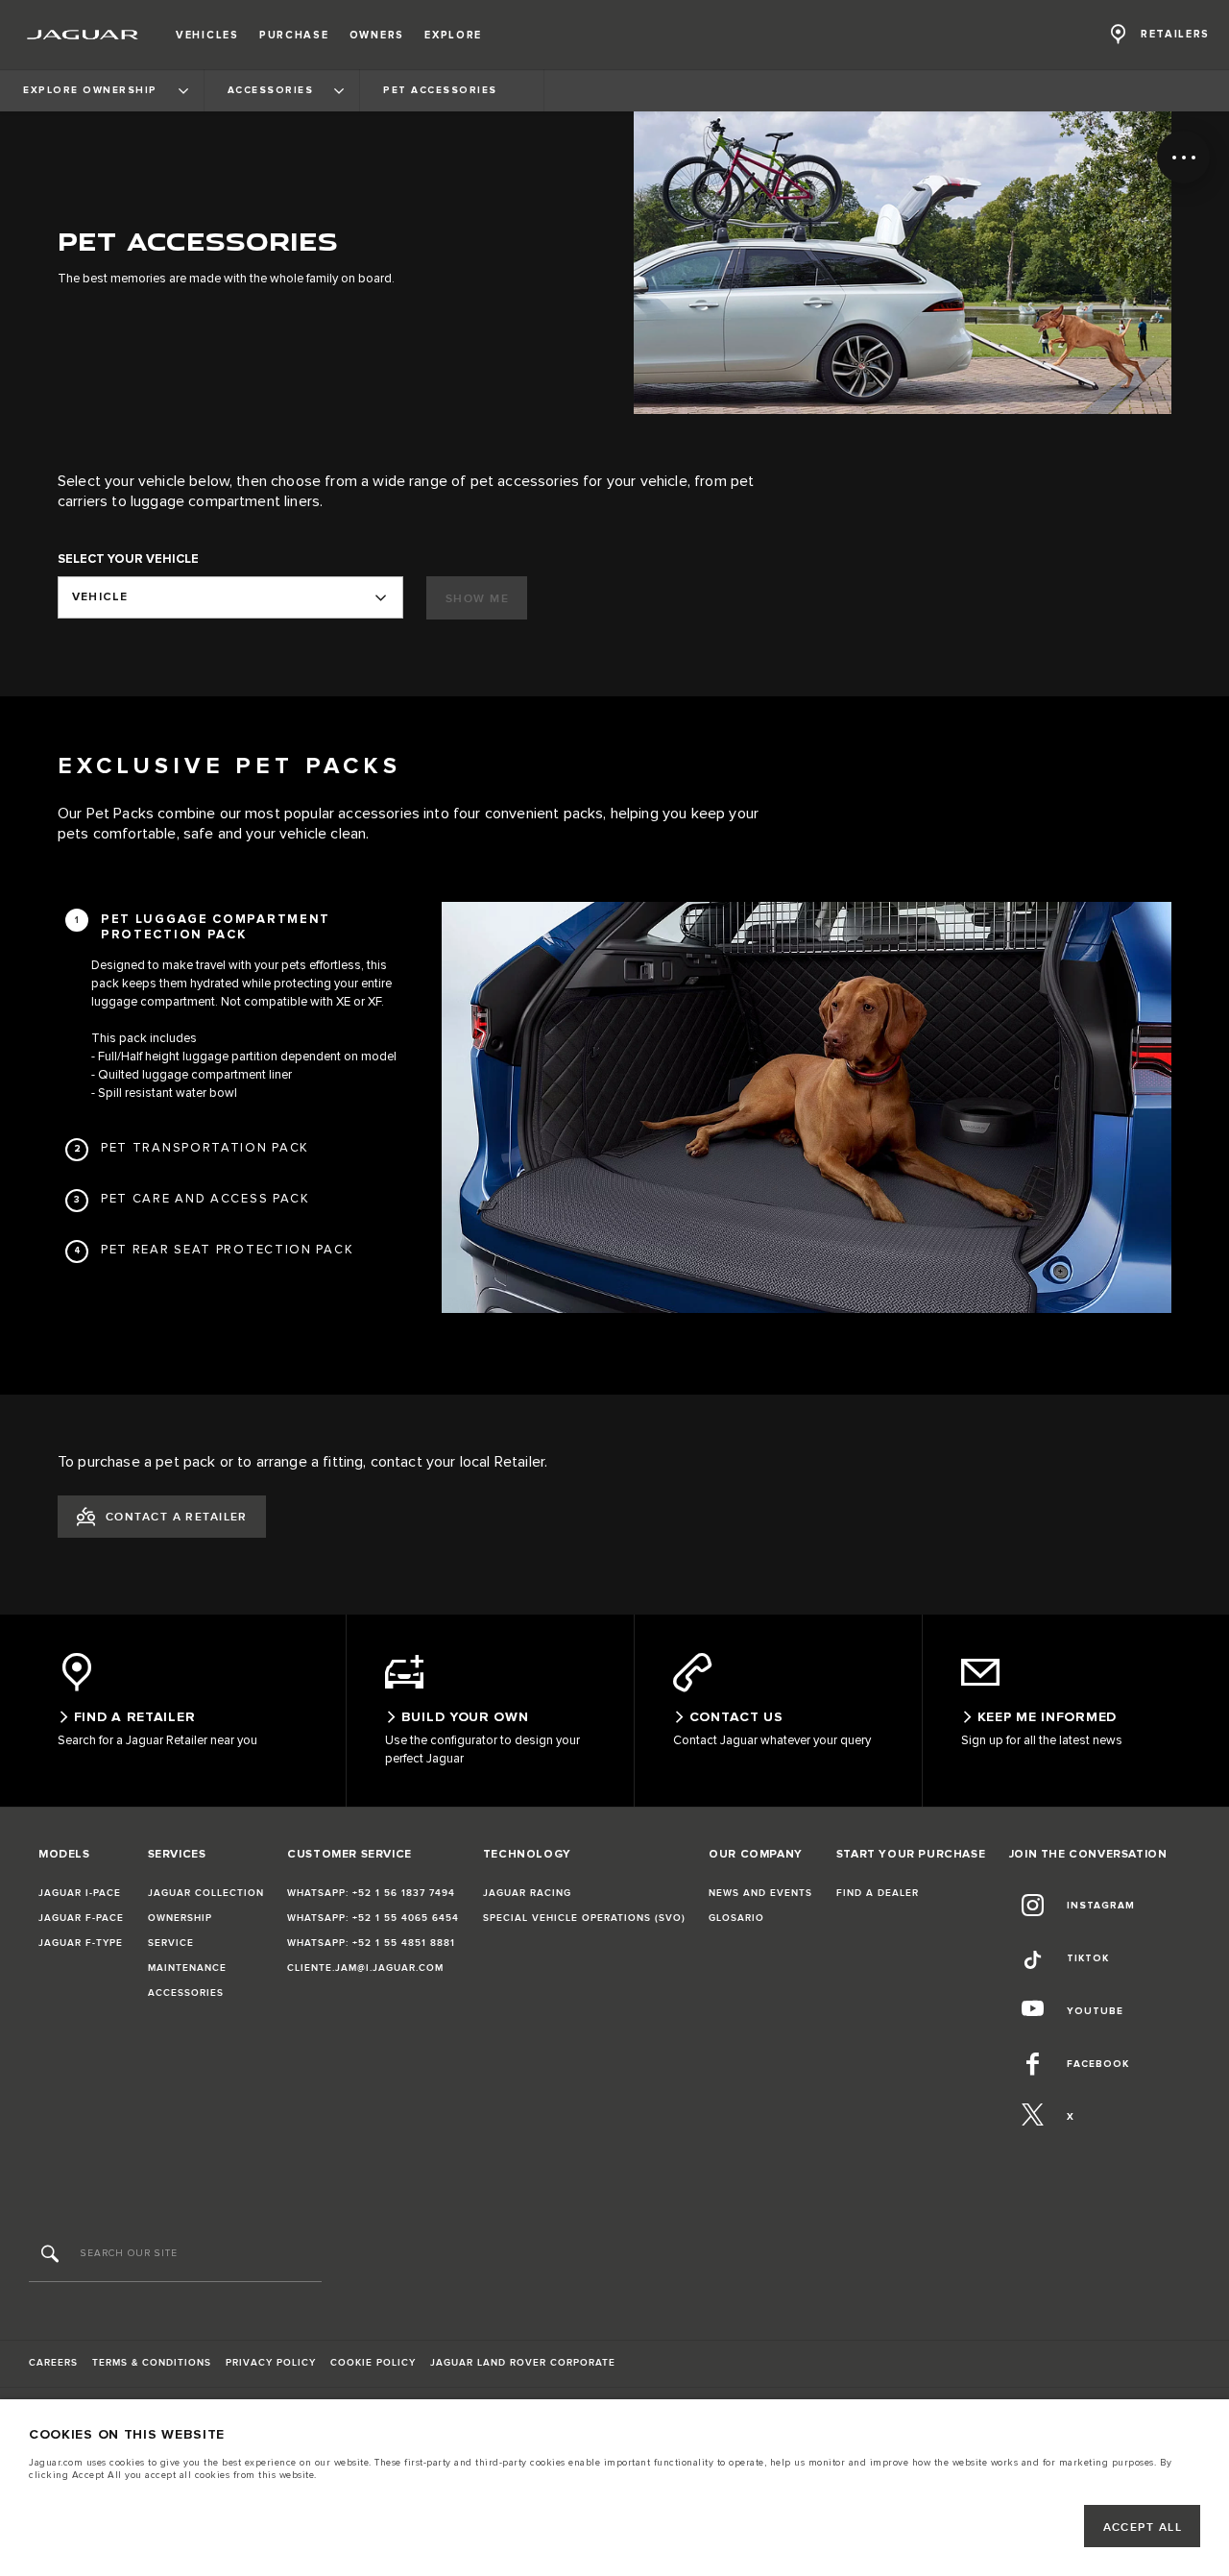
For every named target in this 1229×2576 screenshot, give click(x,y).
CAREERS (53, 2363)
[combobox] (230, 597)
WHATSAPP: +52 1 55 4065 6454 (373, 1918)
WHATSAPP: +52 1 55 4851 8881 (371, 1943)
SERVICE (171, 1943)
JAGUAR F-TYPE (81, 1943)
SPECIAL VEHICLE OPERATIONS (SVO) (584, 1918)
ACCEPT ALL (1143, 2527)
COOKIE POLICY (373, 2363)
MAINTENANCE (187, 1968)
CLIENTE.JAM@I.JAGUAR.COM (365, 1968)
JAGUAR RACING (527, 1893)
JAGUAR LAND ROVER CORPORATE (523, 2363)
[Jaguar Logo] (83, 35)
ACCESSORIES (186, 1993)
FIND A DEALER (878, 1893)
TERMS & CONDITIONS (152, 2363)
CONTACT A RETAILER (177, 1517)
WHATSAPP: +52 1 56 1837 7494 (371, 1893)
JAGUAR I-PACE (80, 1893)
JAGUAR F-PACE (81, 1918)
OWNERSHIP (180, 1918)
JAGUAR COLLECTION (206, 1893)
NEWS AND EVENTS (760, 1893)
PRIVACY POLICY (271, 2363)
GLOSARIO (736, 1918)
